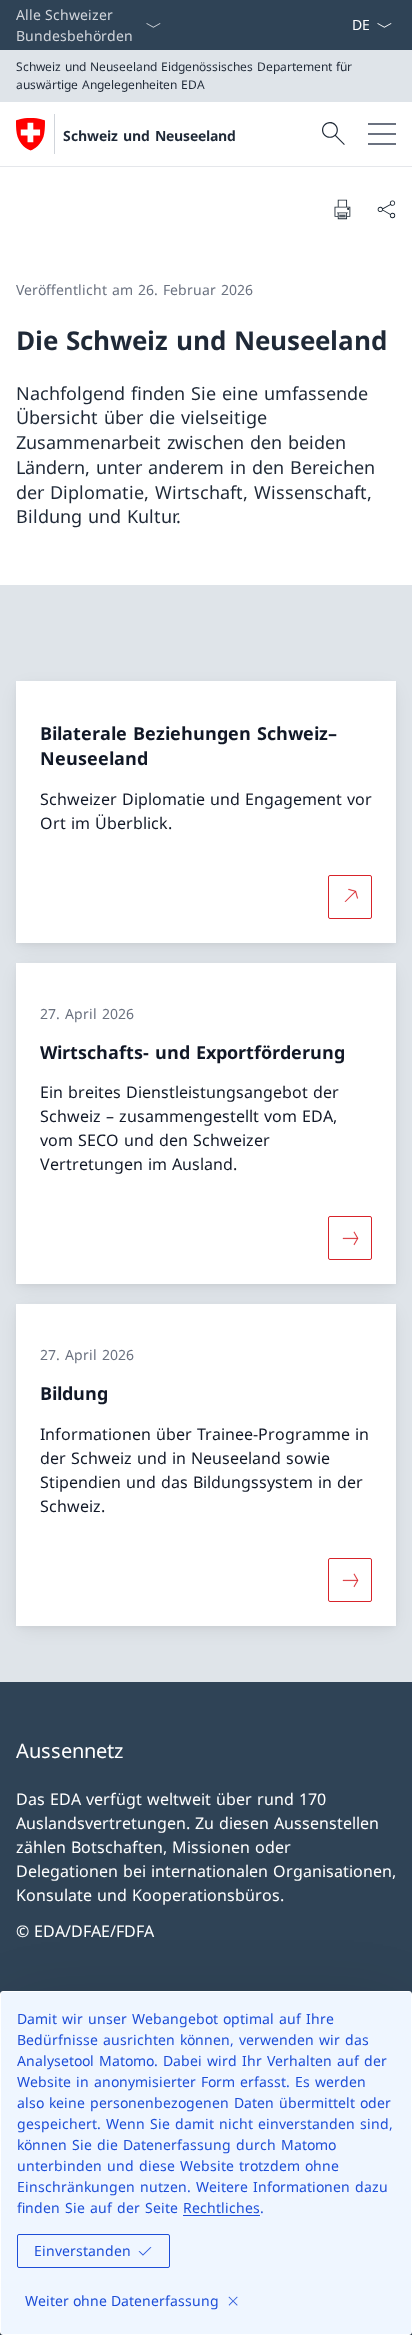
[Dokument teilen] (386, 209)
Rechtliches (221, 2207)
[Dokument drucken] (342, 209)
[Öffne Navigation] (382, 134)
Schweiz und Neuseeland (149, 135)
